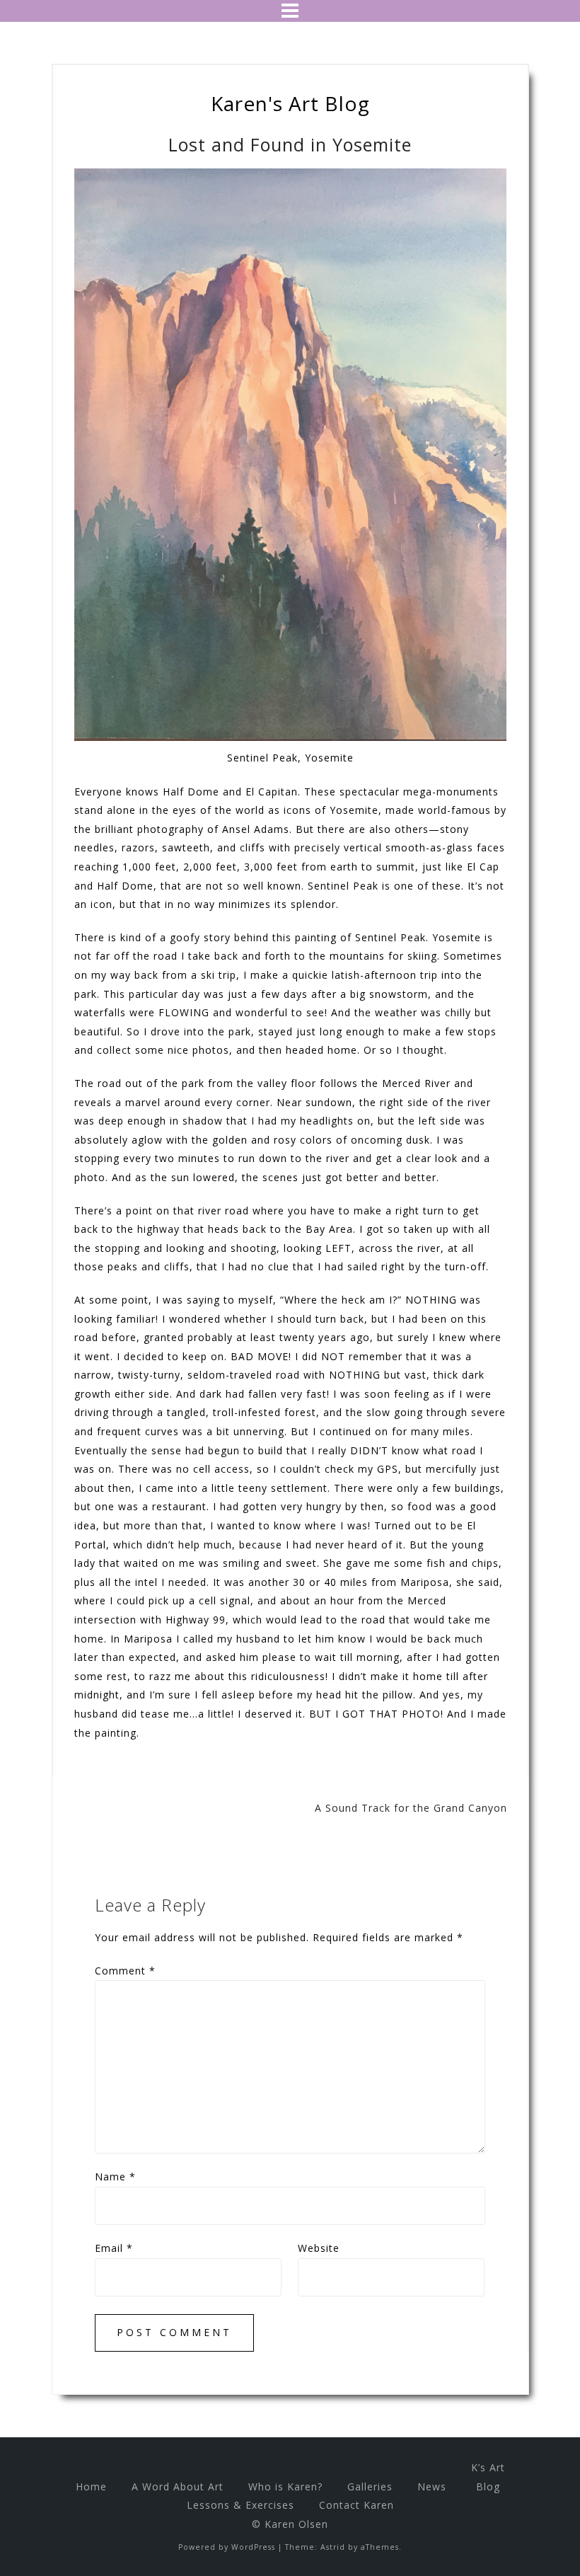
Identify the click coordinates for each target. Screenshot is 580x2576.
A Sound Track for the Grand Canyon (411, 1808)
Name (115, 2177)
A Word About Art (178, 2486)
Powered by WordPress (227, 2547)
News (432, 2486)
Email (114, 2248)
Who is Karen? (285, 2486)
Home (91, 2486)
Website (319, 2248)
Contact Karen (356, 2505)
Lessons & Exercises (240, 2505)
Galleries (370, 2486)
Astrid (333, 2547)
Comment (125, 1971)
